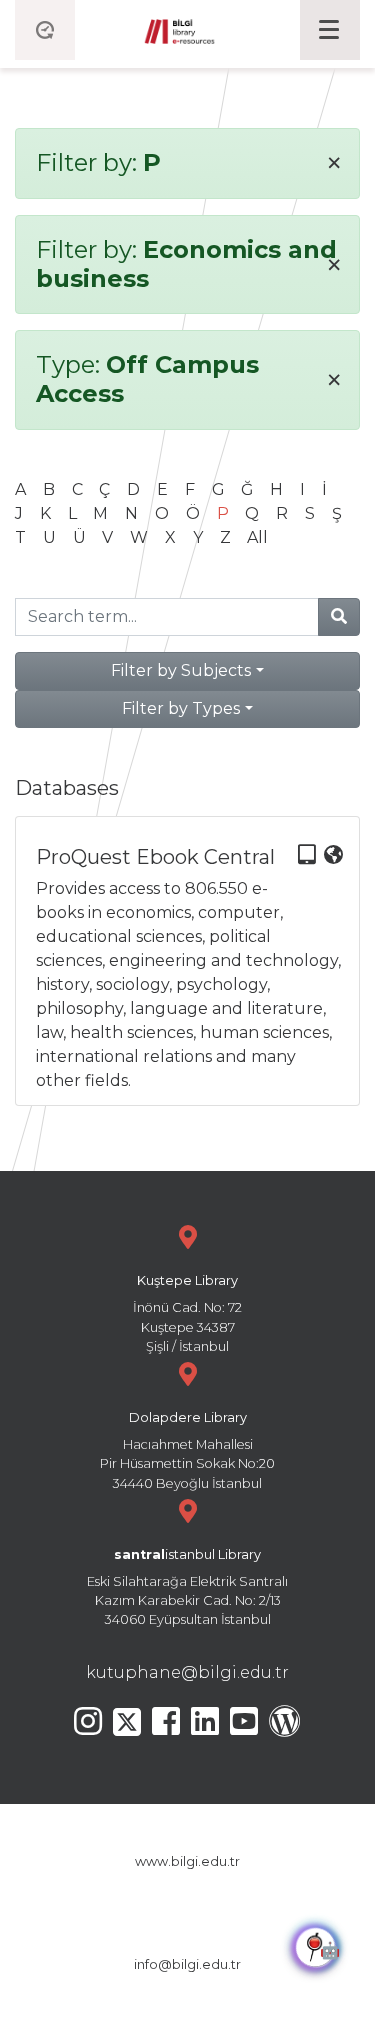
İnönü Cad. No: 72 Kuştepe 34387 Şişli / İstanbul (187, 1313)
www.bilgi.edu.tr (187, 1861)
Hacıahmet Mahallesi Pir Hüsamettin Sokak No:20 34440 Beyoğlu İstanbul (187, 1450)
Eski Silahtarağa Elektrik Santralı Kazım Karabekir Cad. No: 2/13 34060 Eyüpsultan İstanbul (187, 1587)
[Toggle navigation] (330, 30)
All (257, 537)
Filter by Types (181, 708)
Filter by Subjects (181, 670)
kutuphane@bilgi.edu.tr (187, 1672)
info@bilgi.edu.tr (187, 1964)
